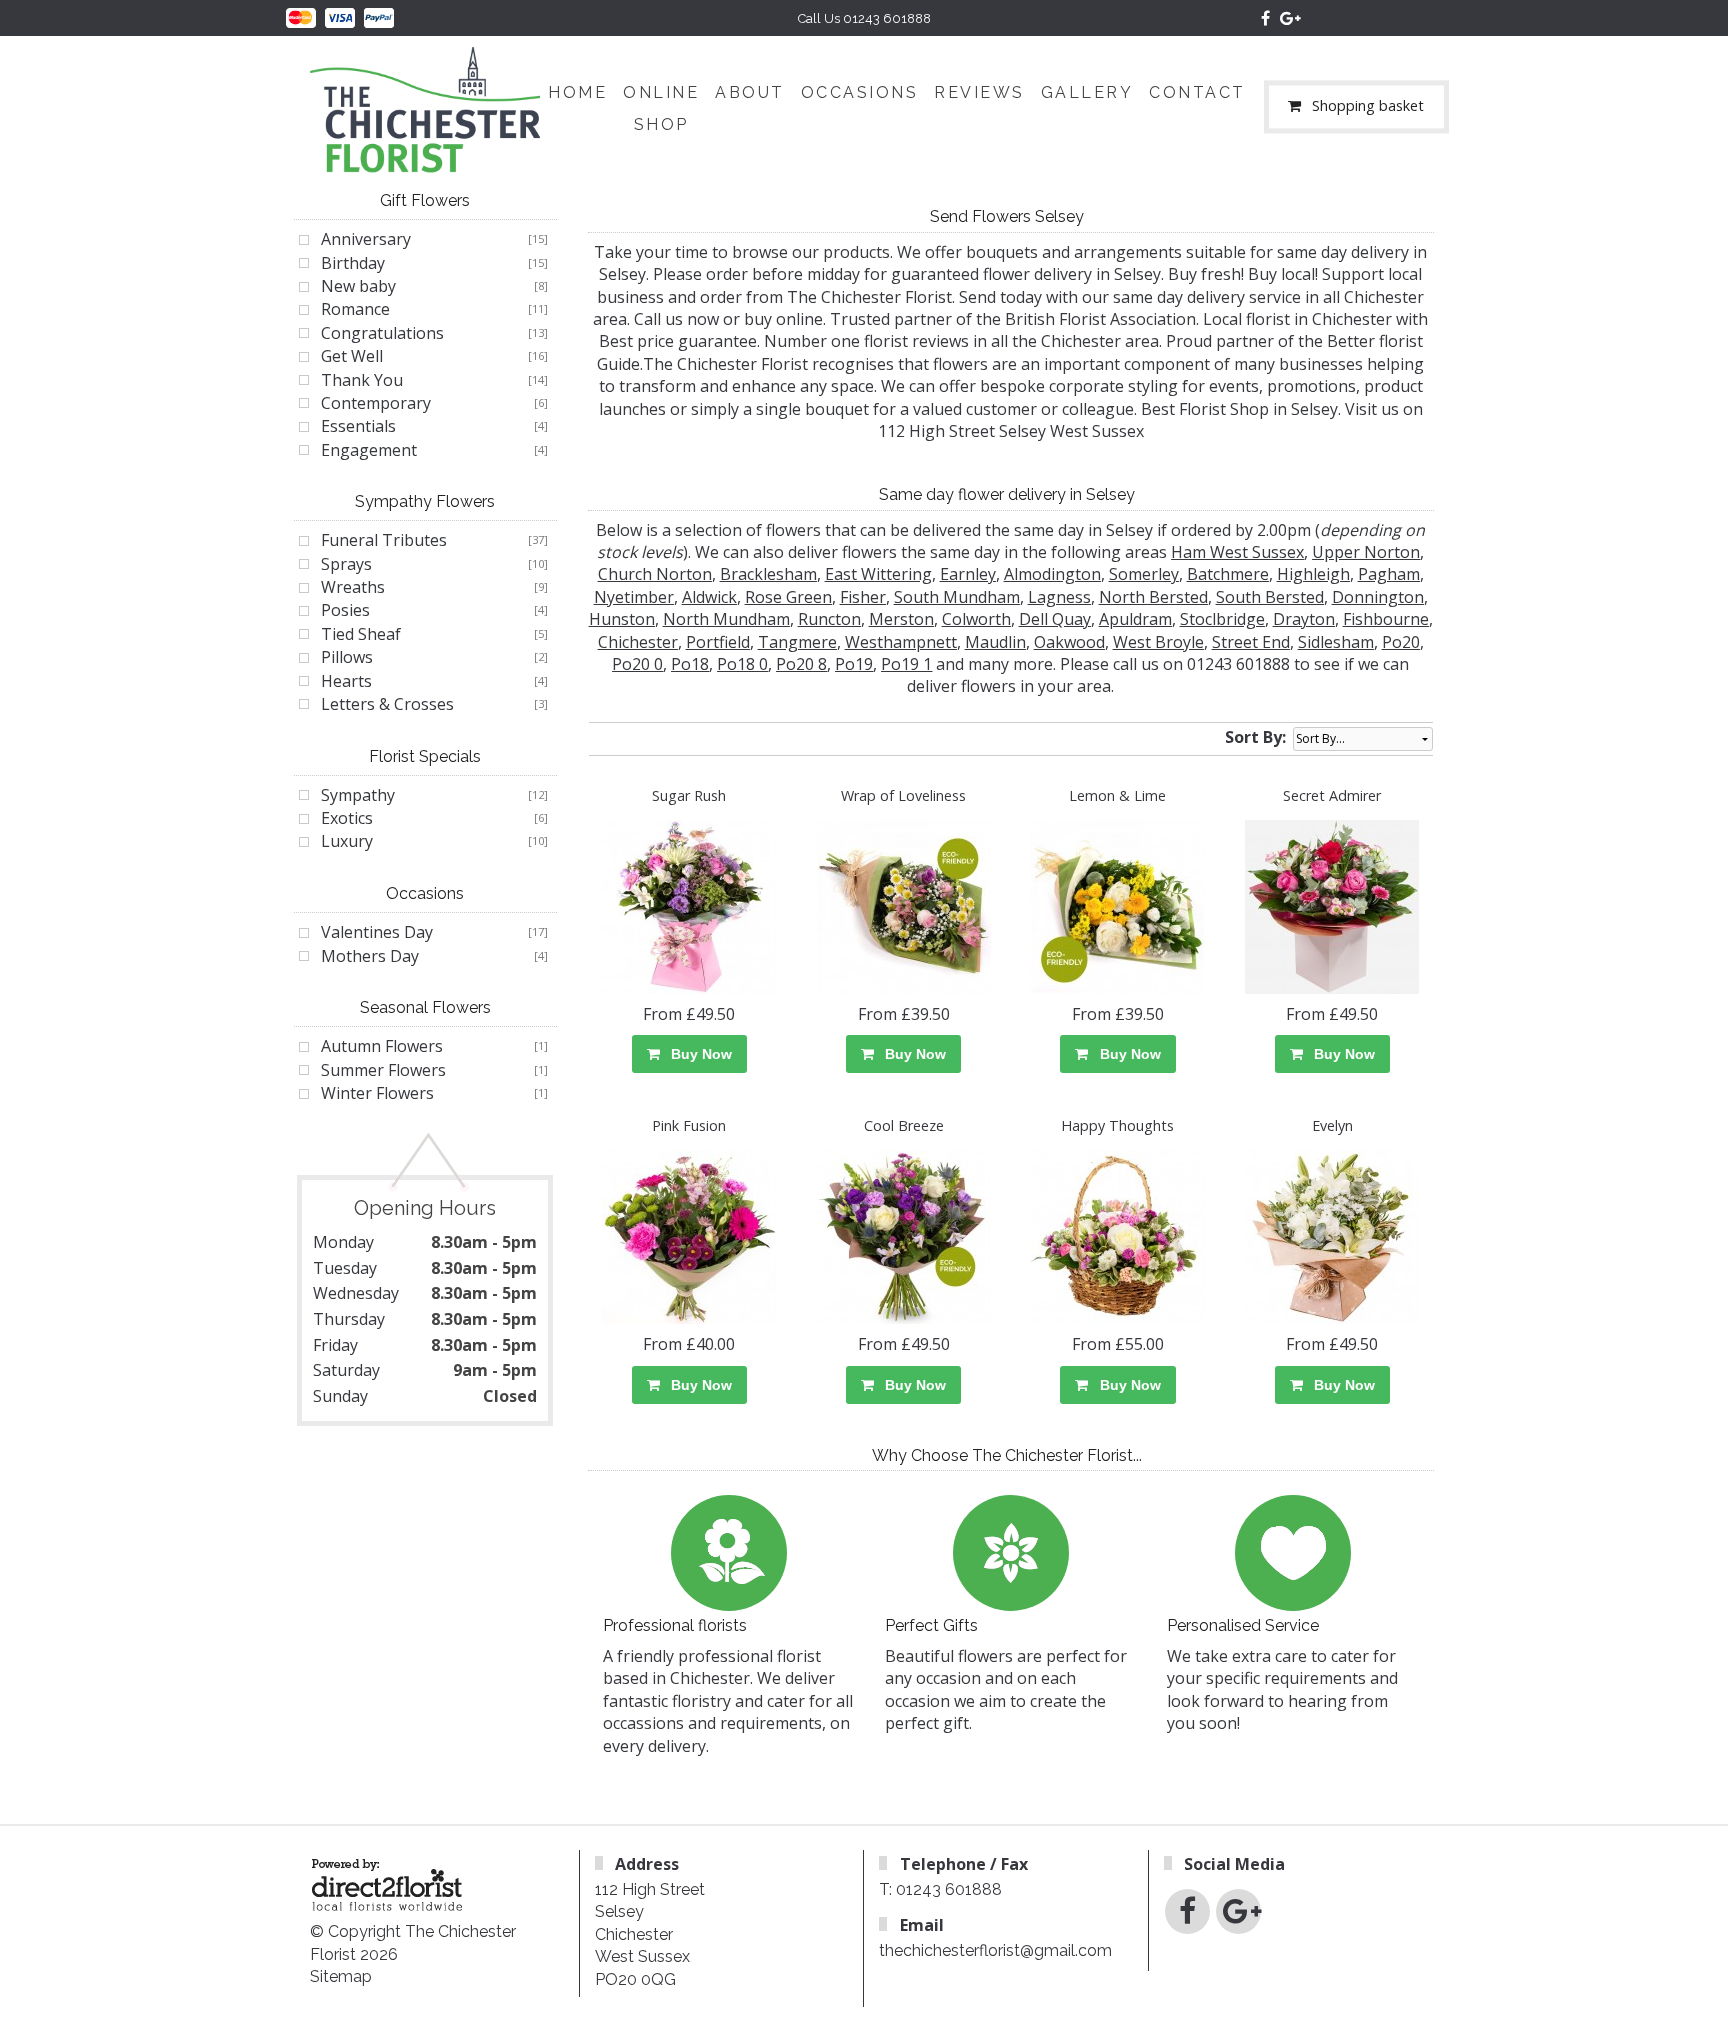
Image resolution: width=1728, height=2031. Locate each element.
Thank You (362, 380)
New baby (358, 286)
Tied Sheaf (361, 634)
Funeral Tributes (384, 540)
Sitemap (341, 1976)
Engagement (369, 450)
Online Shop (661, 108)
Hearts (346, 681)
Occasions (860, 92)
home (577, 92)
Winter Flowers (377, 1093)
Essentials (358, 426)
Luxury (347, 841)
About (750, 92)
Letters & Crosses (387, 704)
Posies (345, 610)
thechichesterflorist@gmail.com (995, 1950)
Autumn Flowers (382, 1046)
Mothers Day (370, 956)
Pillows (347, 657)
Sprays (346, 564)
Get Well (352, 356)
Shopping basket (1368, 106)
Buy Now (697, 1054)
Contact (1197, 92)
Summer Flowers (383, 1070)
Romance (355, 309)
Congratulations (382, 333)
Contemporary (376, 403)
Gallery (1087, 92)
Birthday (353, 263)
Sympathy (358, 795)
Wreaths (353, 587)
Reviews (979, 92)
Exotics (347, 818)
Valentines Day (377, 932)
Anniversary (366, 239)
